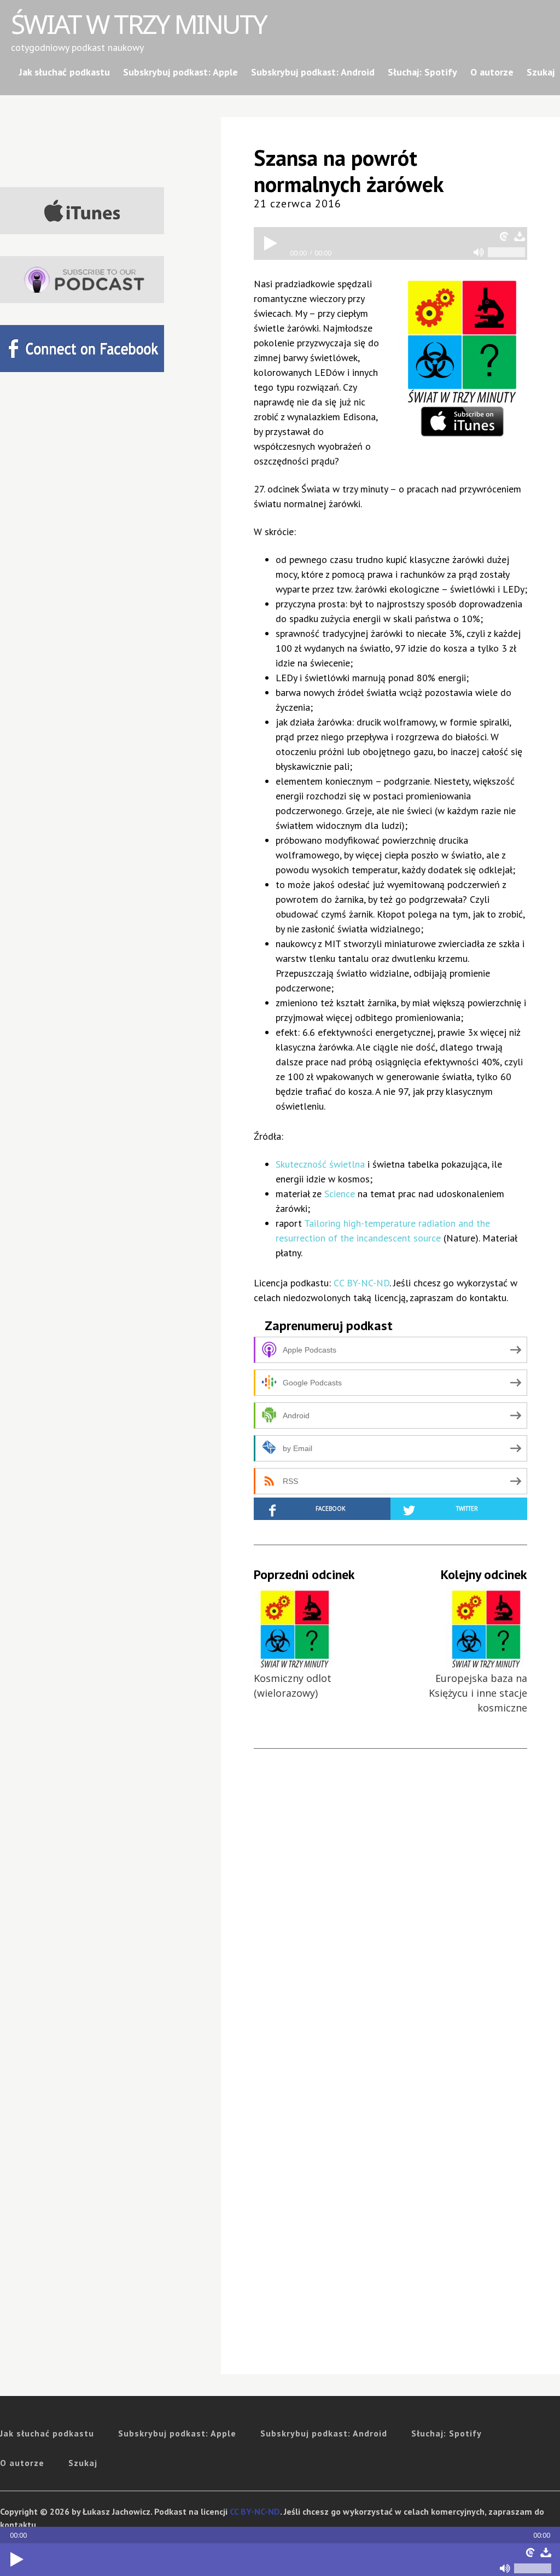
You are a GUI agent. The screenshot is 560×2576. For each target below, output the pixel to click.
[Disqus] (390, 1922)
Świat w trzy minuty (139, 24)
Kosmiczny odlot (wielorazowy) (293, 1686)
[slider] (533, 2568)
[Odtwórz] (16, 2560)
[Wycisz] (505, 2568)
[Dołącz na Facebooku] (82, 349)
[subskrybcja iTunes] (82, 211)
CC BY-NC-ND (361, 1283)
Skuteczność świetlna (320, 1164)
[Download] (546, 2552)
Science (340, 1194)
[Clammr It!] (530, 2552)
